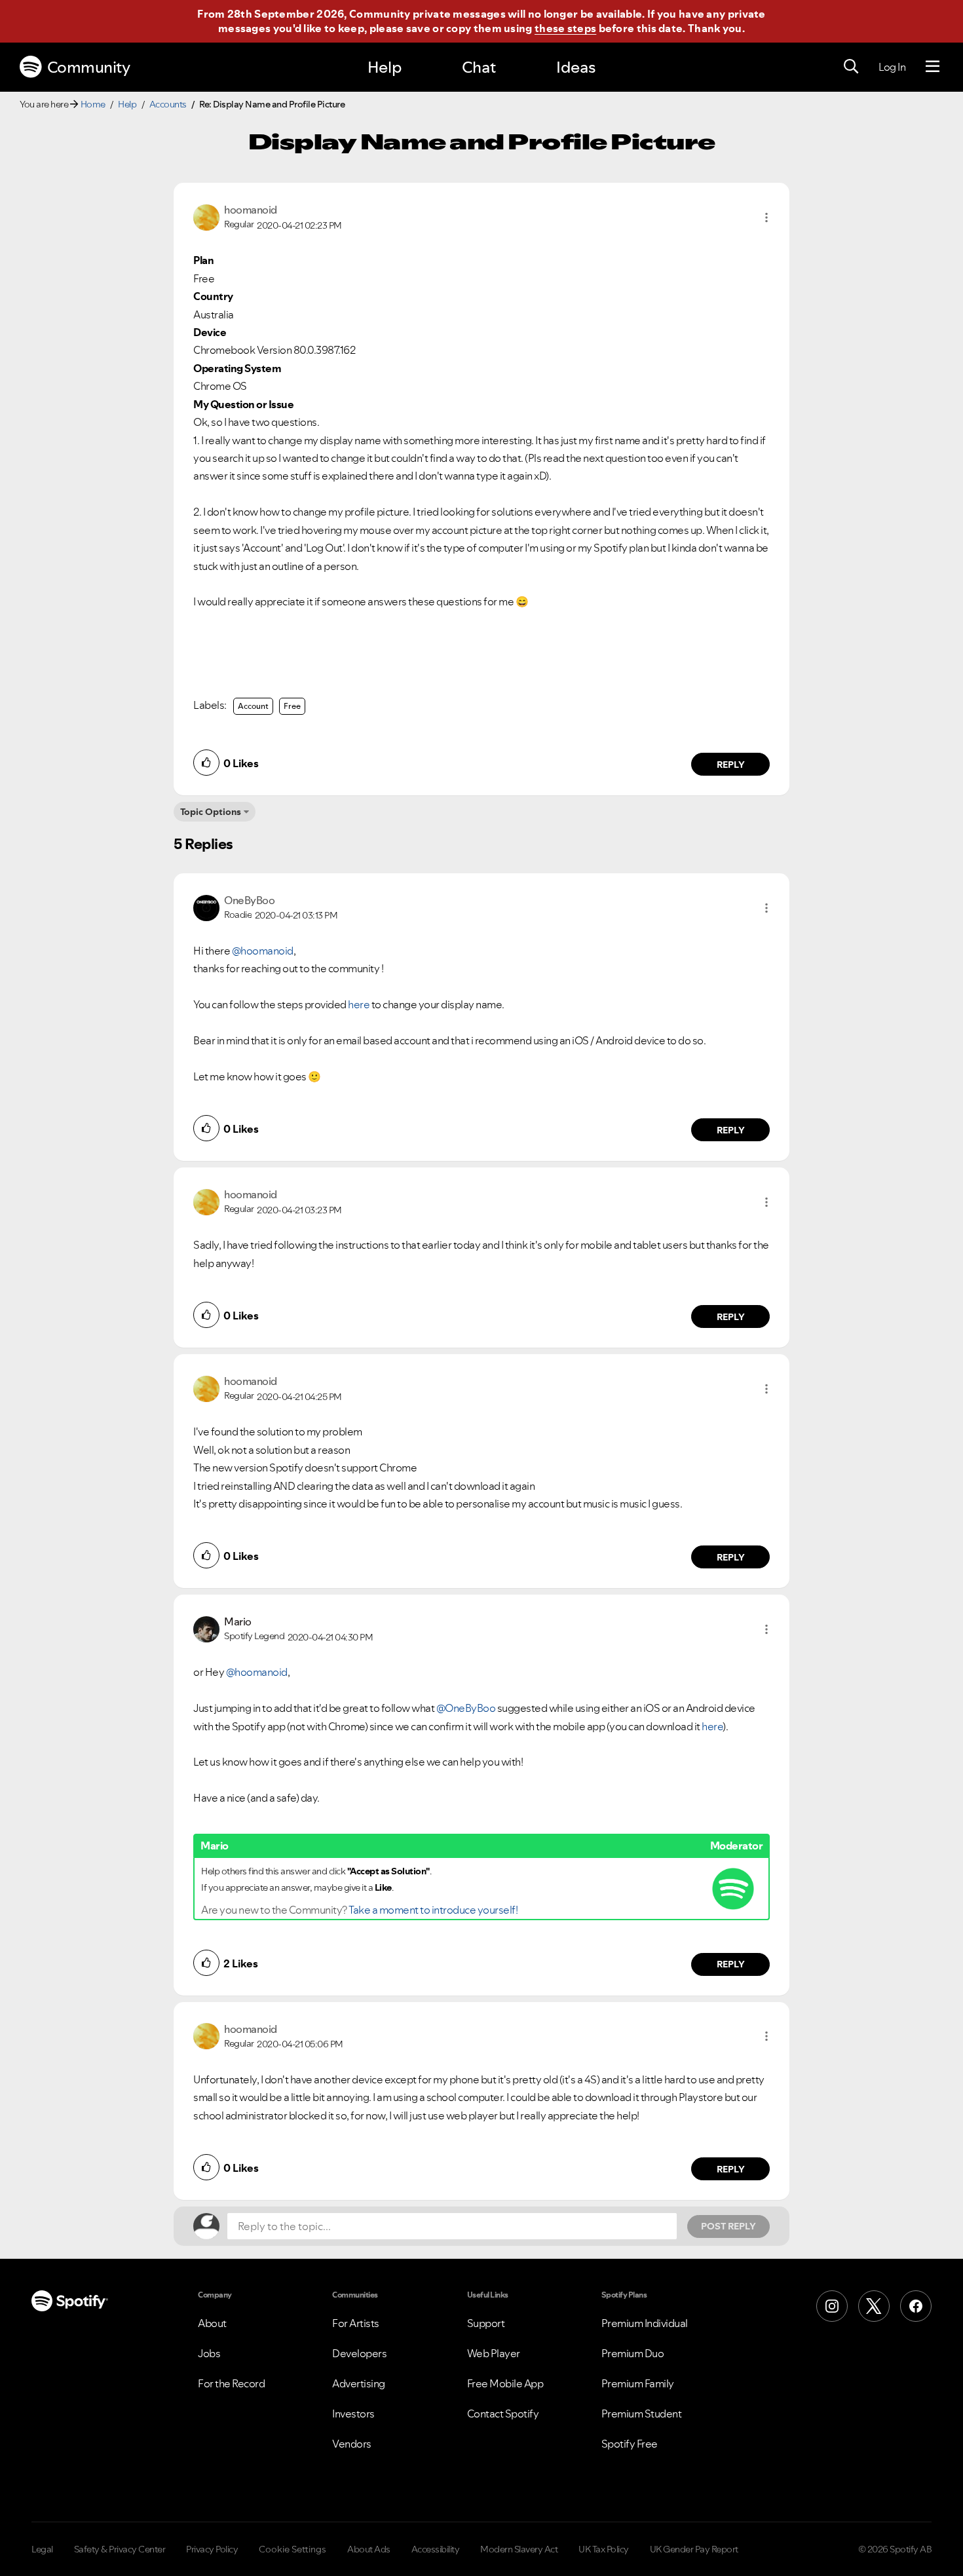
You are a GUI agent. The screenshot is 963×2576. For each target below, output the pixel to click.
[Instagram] (832, 2306)
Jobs (209, 2353)
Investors (353, 2414)
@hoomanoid (263, 951)
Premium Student (642, 2414)
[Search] (851, 67)
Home (93, 104)
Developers (359, 2353)
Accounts (168, 104)
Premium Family (638, 2383)
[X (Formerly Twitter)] (874, 2306)
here (359, 1004)
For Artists (356, 2323)
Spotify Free (630, 2444)
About (212, 2323)
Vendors (352, 2444)
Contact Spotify (503, 2414)
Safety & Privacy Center (120, 2549)
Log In (892, 67)
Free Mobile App (505, 2383)
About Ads (369, 2549)
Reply (731, 765)
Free (292, 706)
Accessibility (436, 2549)
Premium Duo (633, 2353)
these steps (565, 28)
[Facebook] (916, 2306)
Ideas (576, 67)
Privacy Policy (212, 2549)
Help (385, 67)
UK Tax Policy (604, 2549)
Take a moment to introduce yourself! (433, 1910)
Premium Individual (645, 2323)
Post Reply (728, 2226)
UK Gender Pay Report (694, 2549)
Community (89, 67)
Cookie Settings (293, 2549)
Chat (479, 67)
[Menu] (933, 67)
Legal (42, 2549)
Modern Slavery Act (519, 2549)
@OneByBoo (466, 1708)
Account (253, 706)
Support (486, 2323)
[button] (766, 218)
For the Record (231, 2383)
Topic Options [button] (211, 812)
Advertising (359, 2383)
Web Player (494, 2353)
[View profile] (206, 216)
